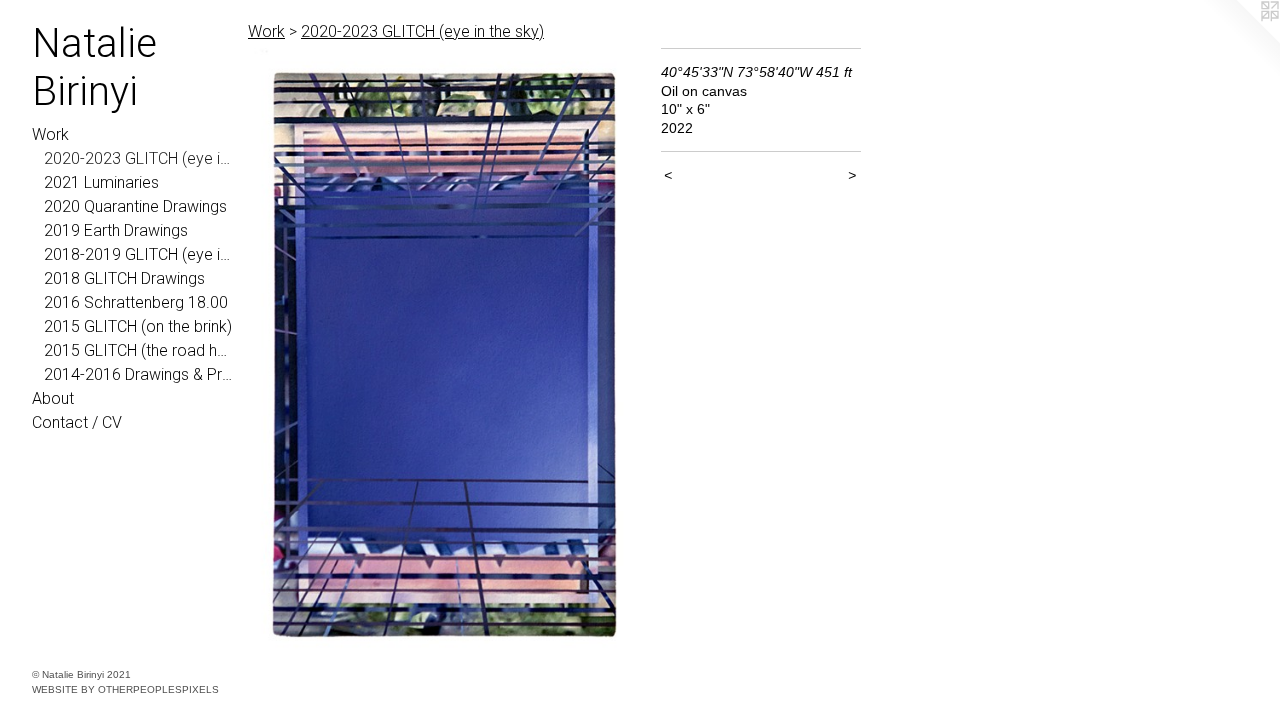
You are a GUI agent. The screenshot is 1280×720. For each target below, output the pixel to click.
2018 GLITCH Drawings (124, 278)
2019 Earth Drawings (116, 230)
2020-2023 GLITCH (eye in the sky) (138, 158)
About (53, 398)
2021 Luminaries (101, 182)
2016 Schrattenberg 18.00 (136, 302)
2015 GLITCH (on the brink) (138, 326)
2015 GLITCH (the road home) (138, 350)
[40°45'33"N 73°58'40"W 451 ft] (444, 354)
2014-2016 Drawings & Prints (138, 374)
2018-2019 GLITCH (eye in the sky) (138, 254)
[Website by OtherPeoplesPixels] (1240, 40)
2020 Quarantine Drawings (135, 206)
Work (50, 134)
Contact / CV (77, 422)
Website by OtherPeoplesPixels (125, 689)
